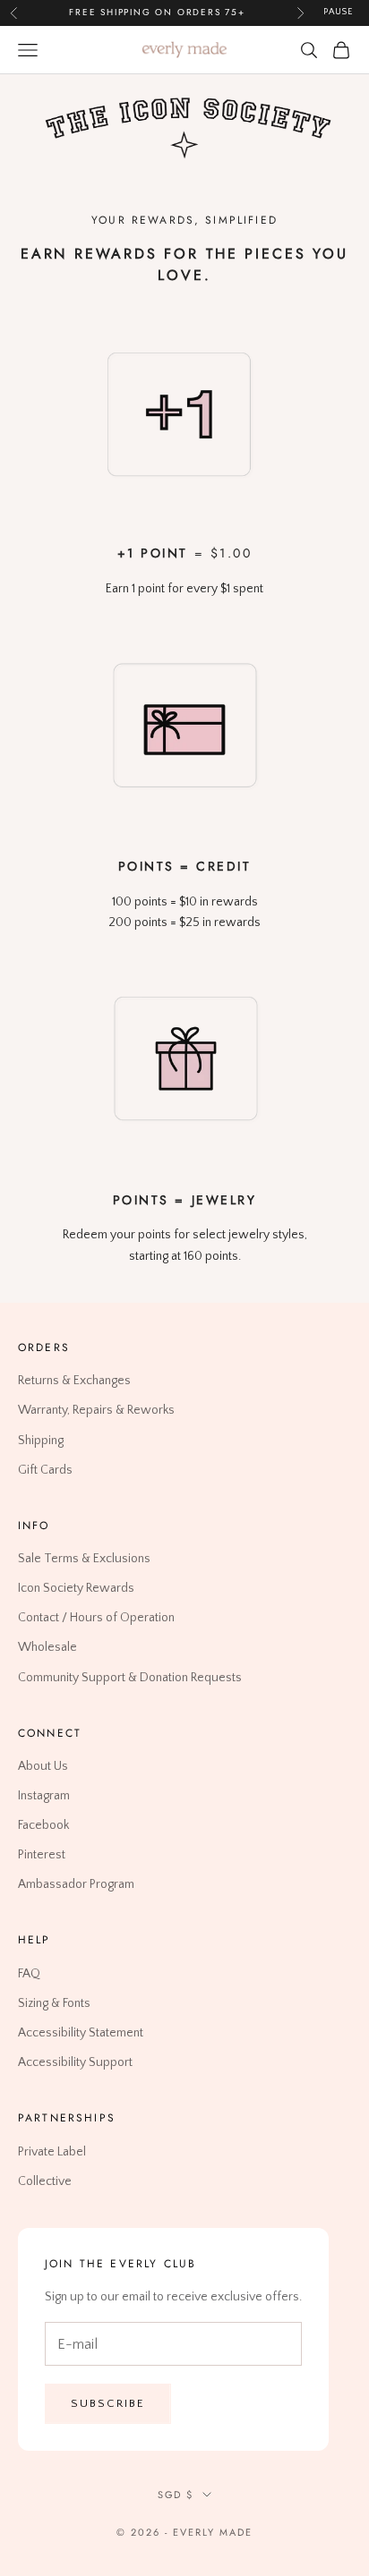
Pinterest (42, 1855)
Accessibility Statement (81, 2033)
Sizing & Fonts (54, 2003)
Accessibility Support (75, 2062)
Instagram (44, 1796)
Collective (45, 2181)
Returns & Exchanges (74, 1381)
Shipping (41, 1440)
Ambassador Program (76, 1884)
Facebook (43, 1825)
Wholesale (47, 1647)
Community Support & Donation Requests (130, 1677)
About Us (43, 1766)
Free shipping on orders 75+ (157, 12)
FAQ (29, 1973)
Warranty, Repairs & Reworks (96, 1410)
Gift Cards (45, 1469)
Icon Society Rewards (76, 1588)
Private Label (52, 2151)
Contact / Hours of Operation (96, 1618)
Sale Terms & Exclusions (84, 1559)
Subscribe (108, 2402)
